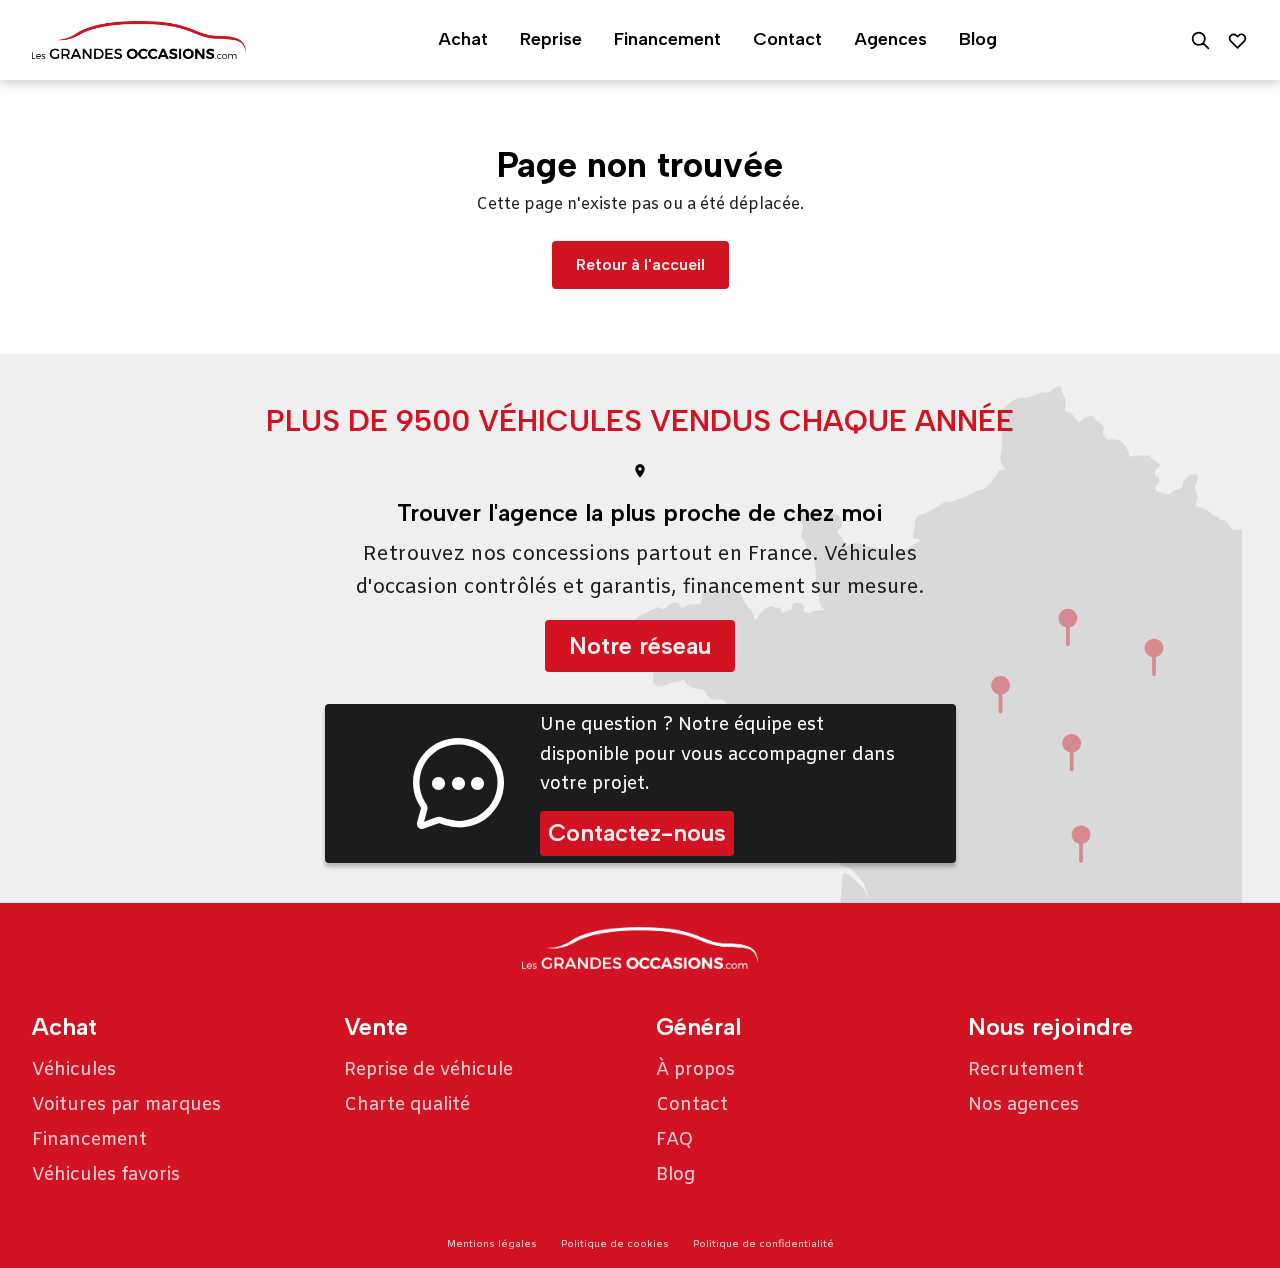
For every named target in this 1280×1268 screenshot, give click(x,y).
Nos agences (1023, 1105)
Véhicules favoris (106, 1175)
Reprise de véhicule (428, 1070)
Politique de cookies (615, 1244)
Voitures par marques (126, 1105)
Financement (667, 39)
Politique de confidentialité (763, 1244)
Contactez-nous (637, 832)
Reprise (551, 39)
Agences (890, 39)
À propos (695, 1070)
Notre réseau (640, 645)
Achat (463, 39)
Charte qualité (407, 1105)
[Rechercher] (1200, 40)
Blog (978, 39)
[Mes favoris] (1237, 40)
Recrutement (1026, 1070)
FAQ (675, 1140)
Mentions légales (492, 1244)
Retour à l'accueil (640, 264)
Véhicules (74, 1070)
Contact (787, 39)
